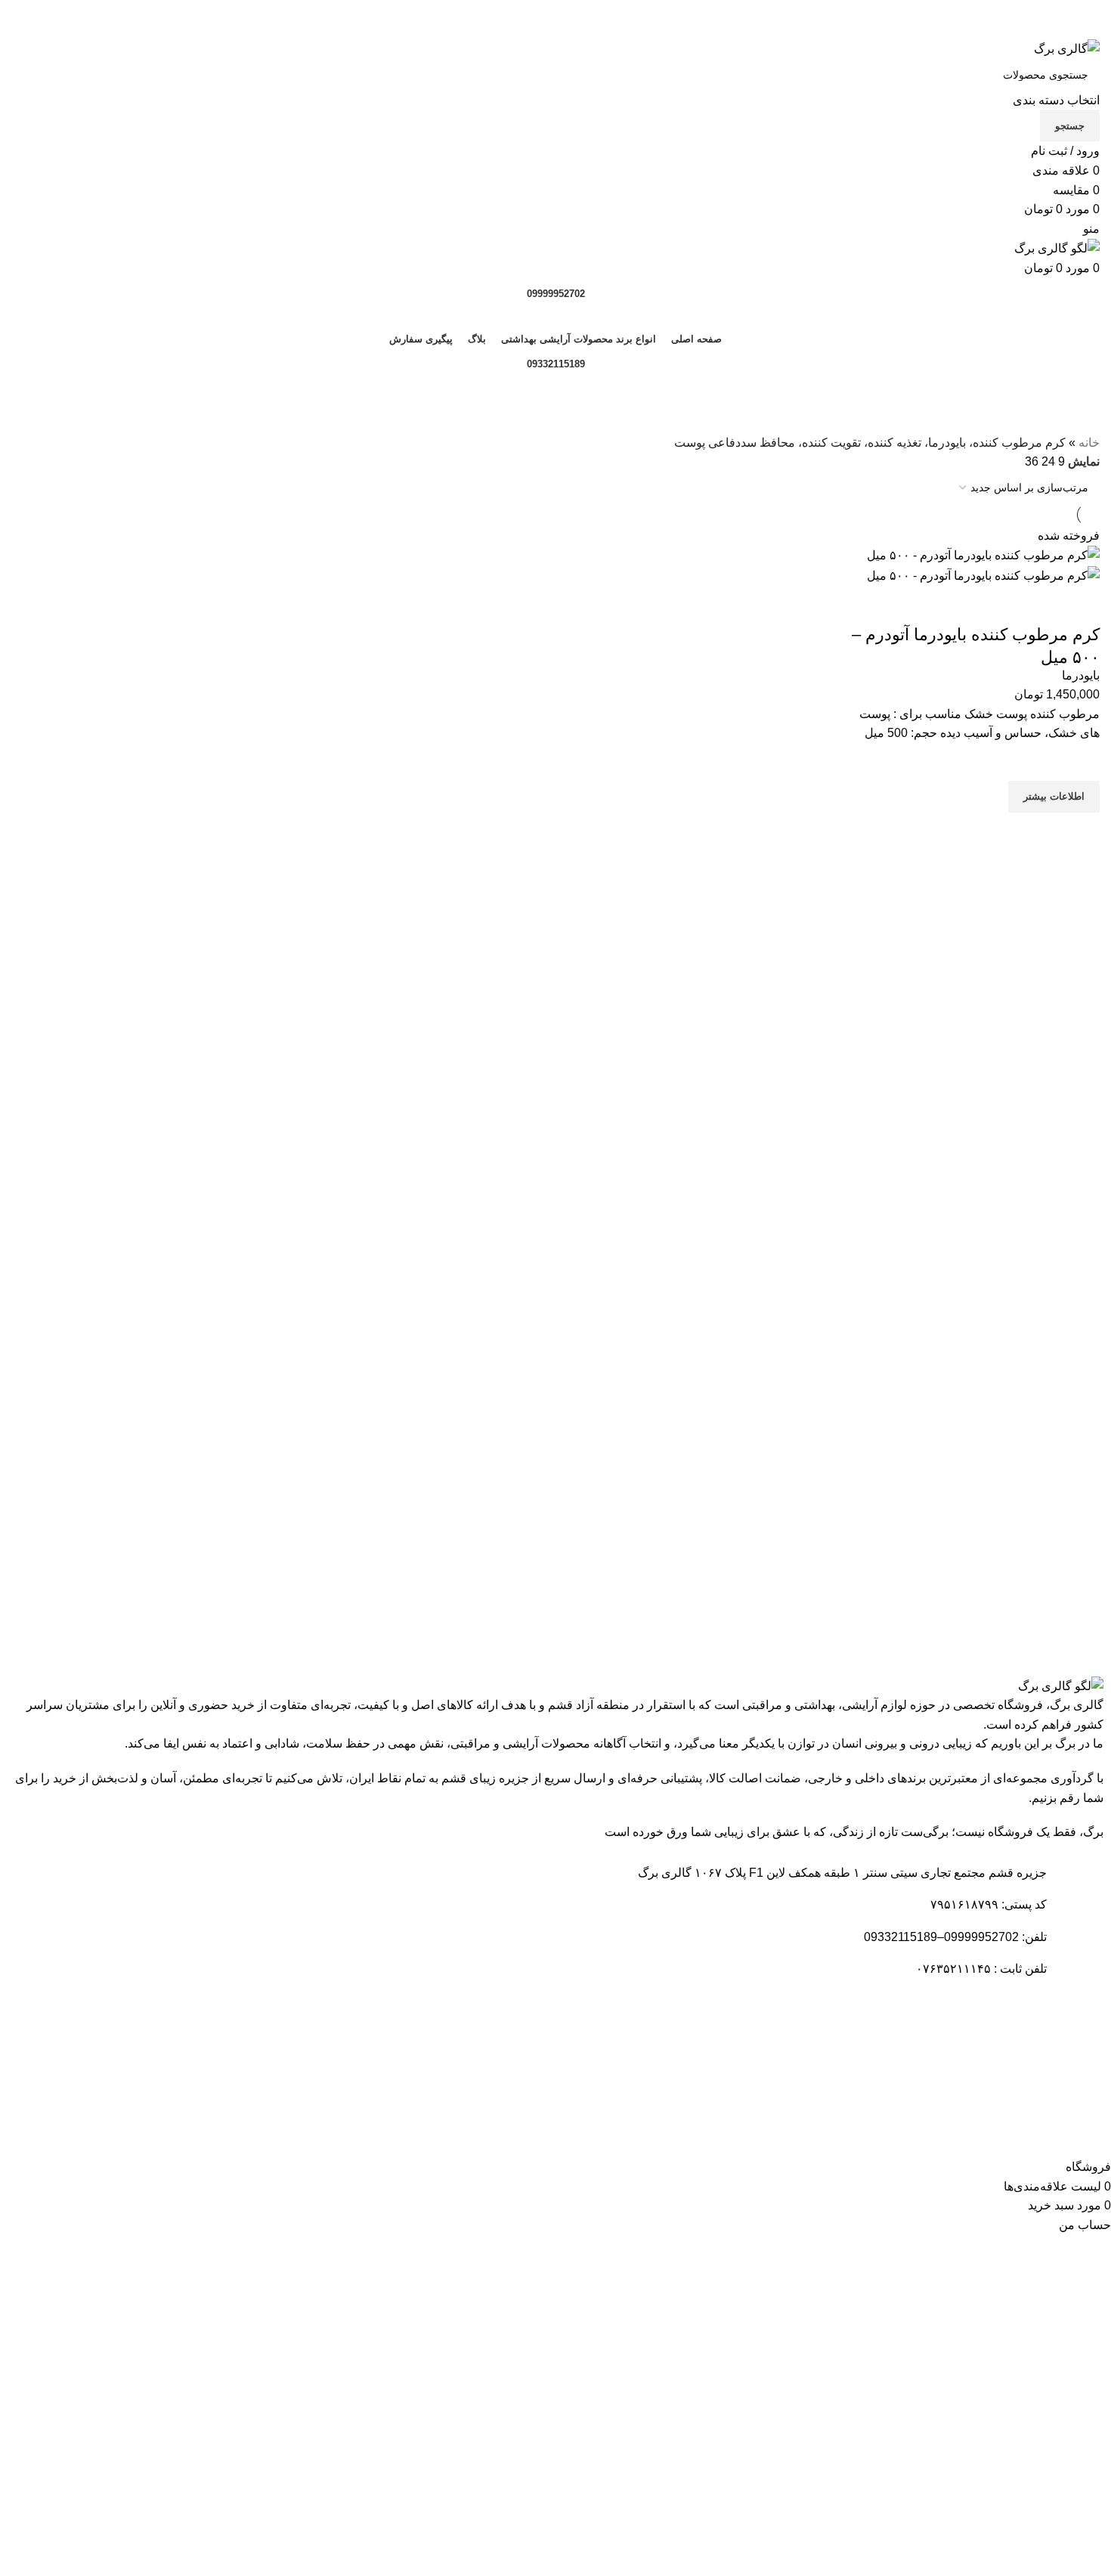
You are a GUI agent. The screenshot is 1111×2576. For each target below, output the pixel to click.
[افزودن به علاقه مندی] (1081, 762)
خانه (1089, 443)
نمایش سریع (1081, 831)
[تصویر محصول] (983, 575)
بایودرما (1081, 675)
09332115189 (556, 364)
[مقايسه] (1081, 605)
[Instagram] (987, 2117)
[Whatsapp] (1028, 2117)
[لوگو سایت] (1067, 48)
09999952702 (556, 294)
